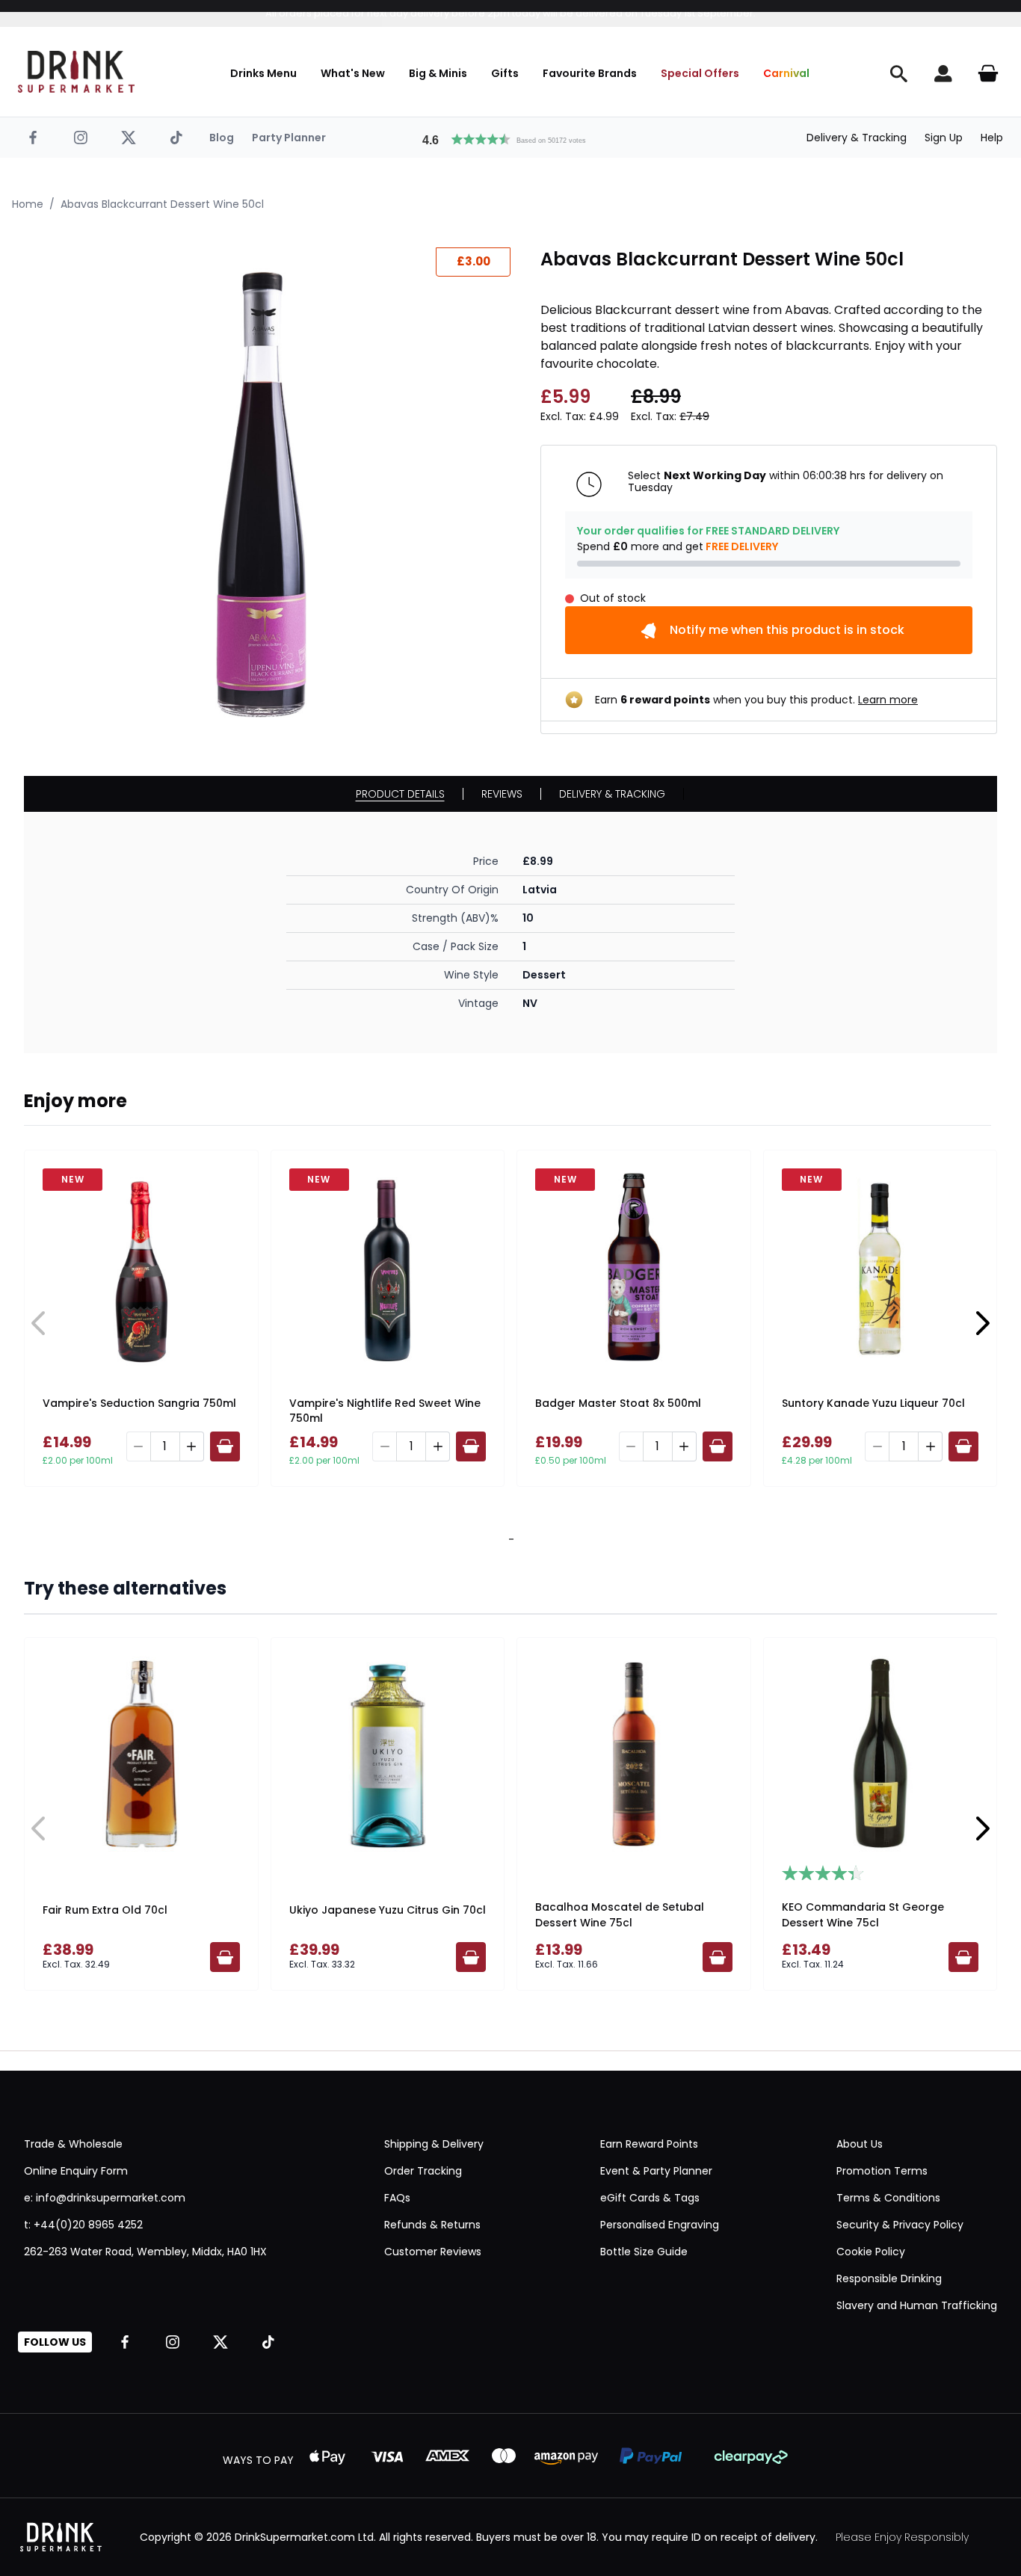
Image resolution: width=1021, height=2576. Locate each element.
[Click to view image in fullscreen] (267, 491)
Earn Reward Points (649, 2144)
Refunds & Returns (432, 2225)
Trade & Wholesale (73, 2144)
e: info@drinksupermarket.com (105, 2198)
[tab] (508, 1539)
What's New (353, 73)
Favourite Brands (590, 73)
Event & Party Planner (656, 2171)
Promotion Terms (882, 2171)
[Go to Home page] (76, 72)
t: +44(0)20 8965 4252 (83, 2225)
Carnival (786, 73)
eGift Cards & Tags (650, 2198)
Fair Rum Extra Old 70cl (105, 1910)
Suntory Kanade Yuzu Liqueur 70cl (873, 1403)
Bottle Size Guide (644, 2252)
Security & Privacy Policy (900, 2225)
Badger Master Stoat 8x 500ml (618, 1403)
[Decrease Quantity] (138, 1446)
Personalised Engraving (660, 2225)
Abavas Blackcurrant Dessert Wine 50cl (162, 204)
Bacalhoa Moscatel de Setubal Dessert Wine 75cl (620, 1915)
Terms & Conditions (888, 2198)
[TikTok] (176, 138)
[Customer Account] (943, 73)
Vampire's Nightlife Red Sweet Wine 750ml (385, 1411)
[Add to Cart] (225, 1446)
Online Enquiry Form (76, 2171)
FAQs (397, 2198)
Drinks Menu (263, 73)
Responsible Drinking (889, 2278)
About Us (860, 2144)
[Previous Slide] (39, 1323)
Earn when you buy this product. (756, 700)
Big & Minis (438, 73)
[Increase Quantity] (192, 1446)
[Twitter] (129, 138)
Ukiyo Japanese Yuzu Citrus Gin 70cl (388, 1910)
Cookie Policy (871, 2252)
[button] (510, 138)
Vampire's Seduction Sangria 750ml (139, 1403)
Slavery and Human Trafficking (917, 2305)
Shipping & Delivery (434, 2144)
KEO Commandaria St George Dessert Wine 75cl (863, 1915)
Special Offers (700, 73)
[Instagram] (81, 138)
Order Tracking (423, 2171)
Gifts (505, 73)
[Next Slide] (982, 1323)
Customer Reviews (433, 2252)
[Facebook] (33, 138)
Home (28, 204)
